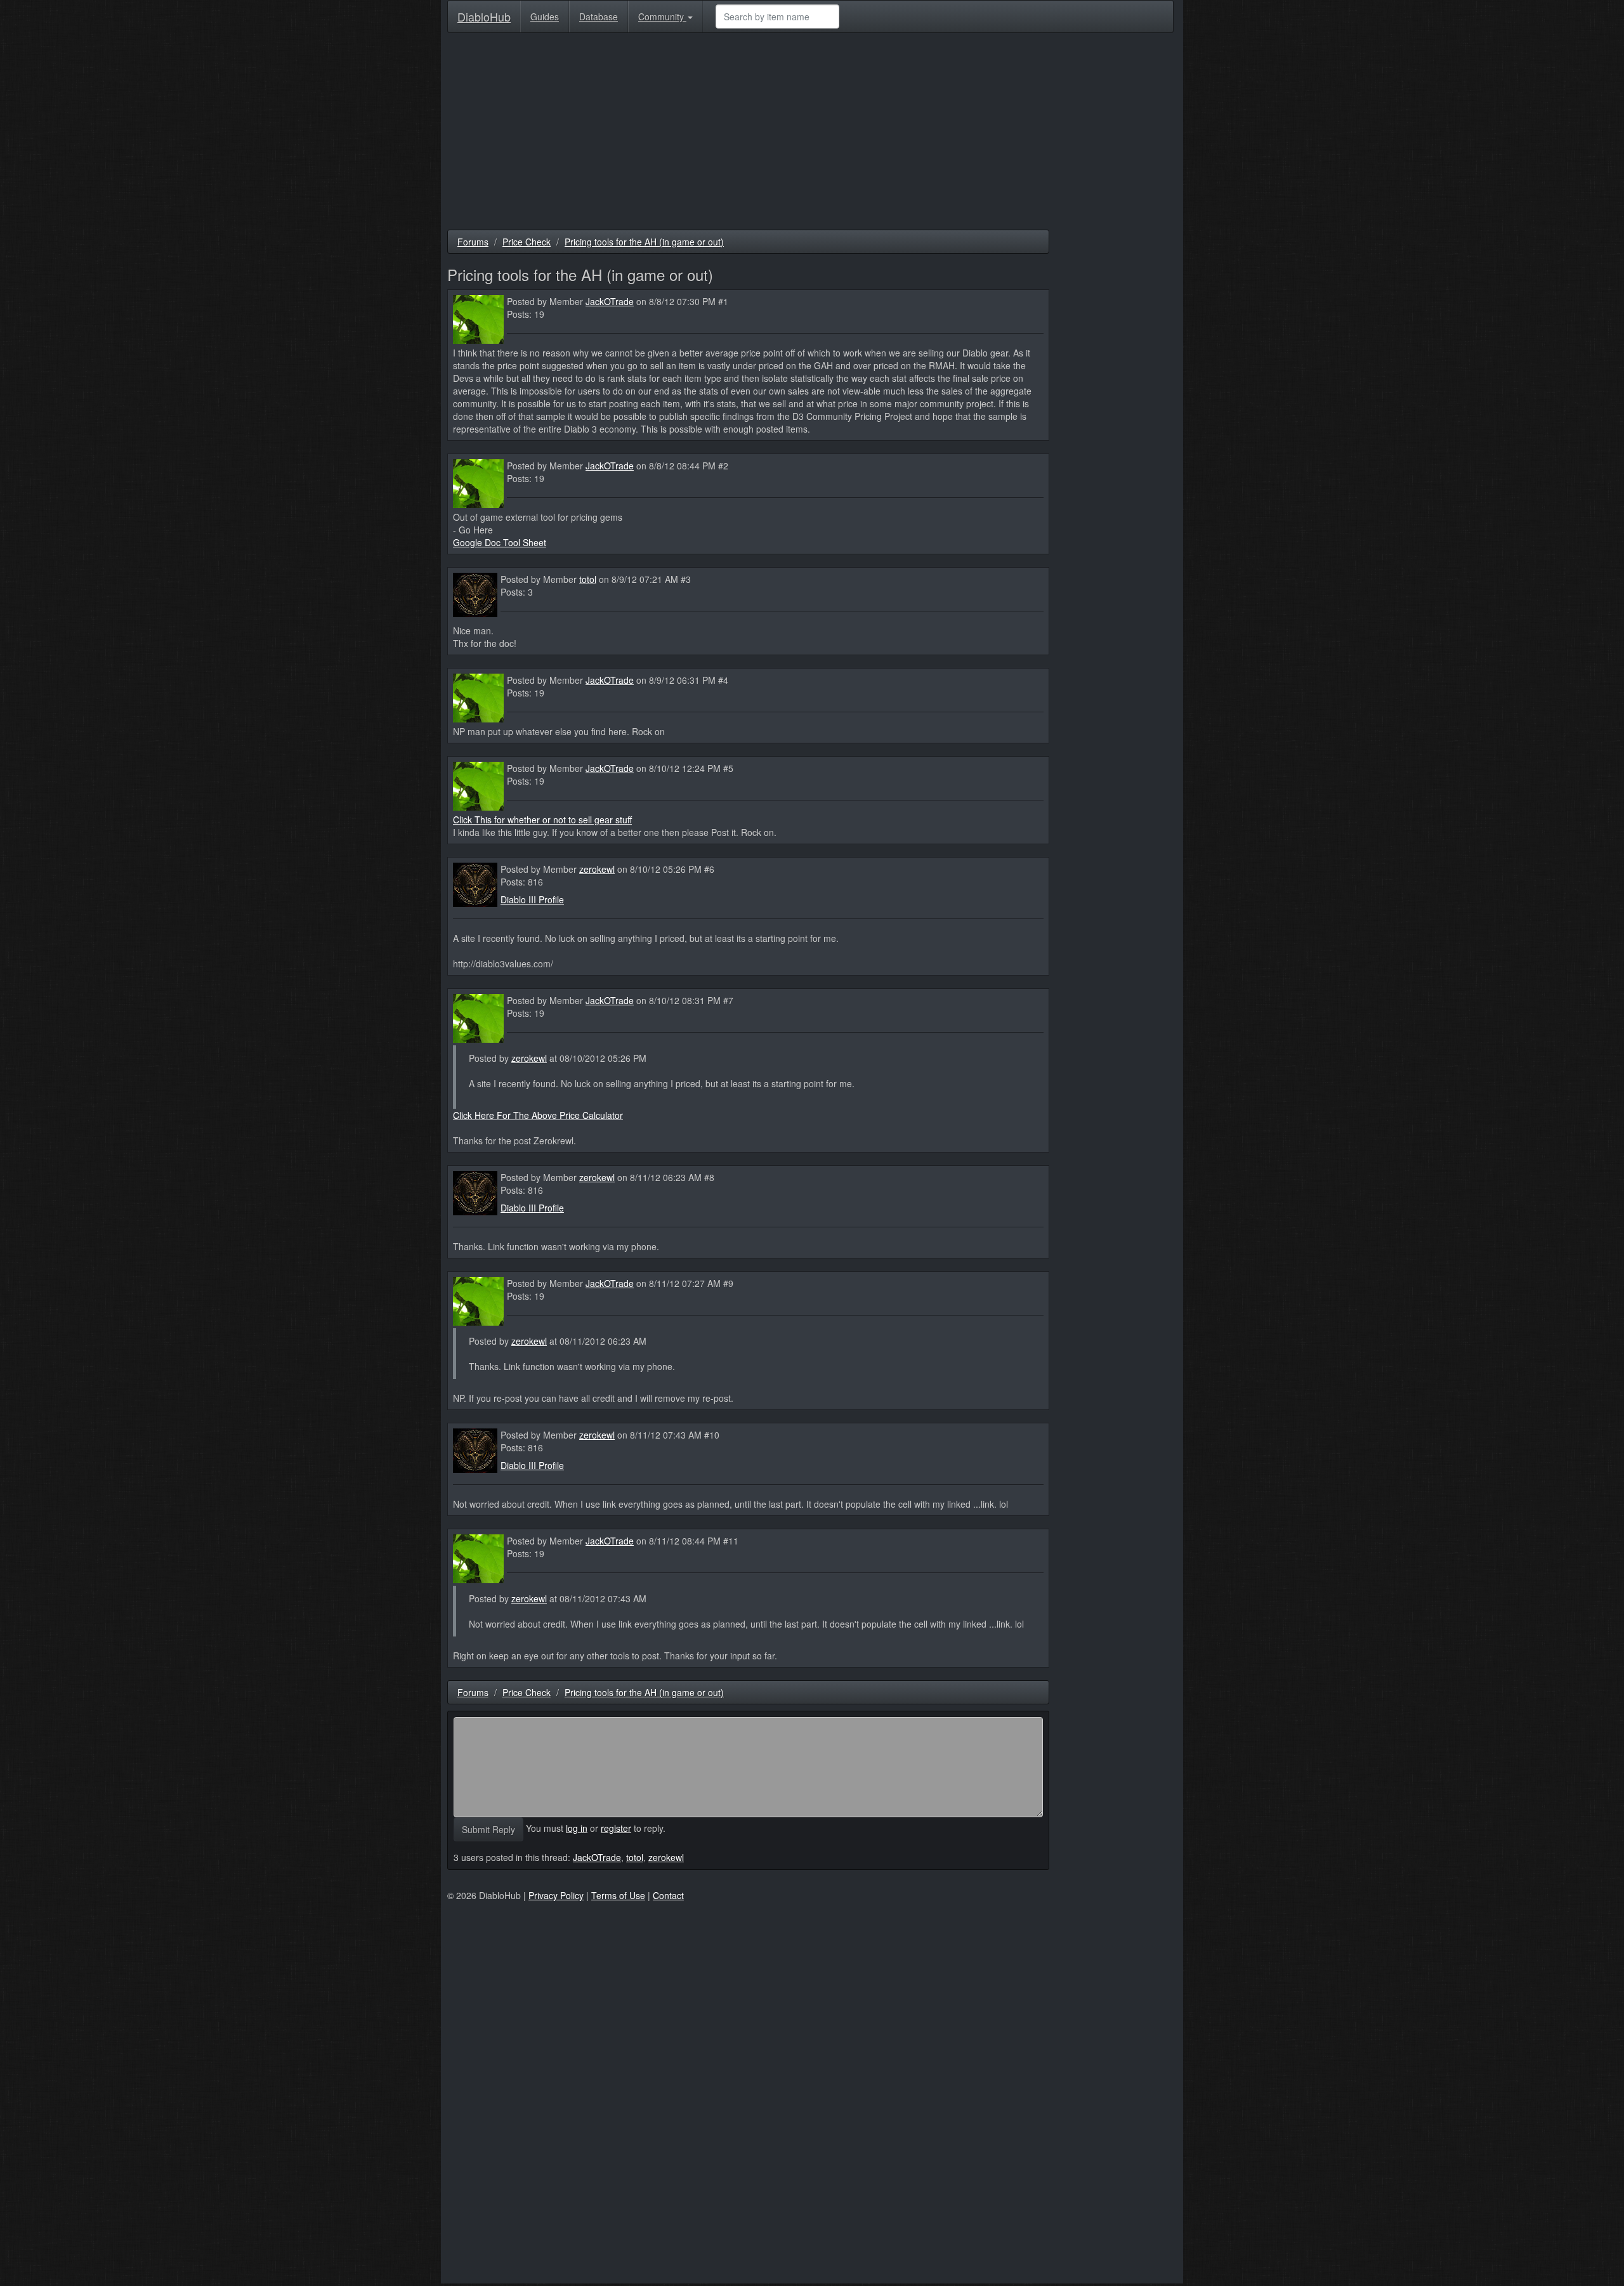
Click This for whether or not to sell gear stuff (542, 820)
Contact (668, 1895)
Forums (473, 242)
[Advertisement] (810, 134)
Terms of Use (618, 1895)
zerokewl (597, 869)
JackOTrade (610, 301)
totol (588, 579)
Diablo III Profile (532, 899)
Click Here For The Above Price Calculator (538, 1115)
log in (577, 1828)
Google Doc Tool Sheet (500, 542)
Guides (545, 16)
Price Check (527, 242)
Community (662, 16)
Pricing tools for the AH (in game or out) (644, 242)
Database (599, 16)
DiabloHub (484, 14)
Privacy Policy (556, 1895)
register (616, 1828)
